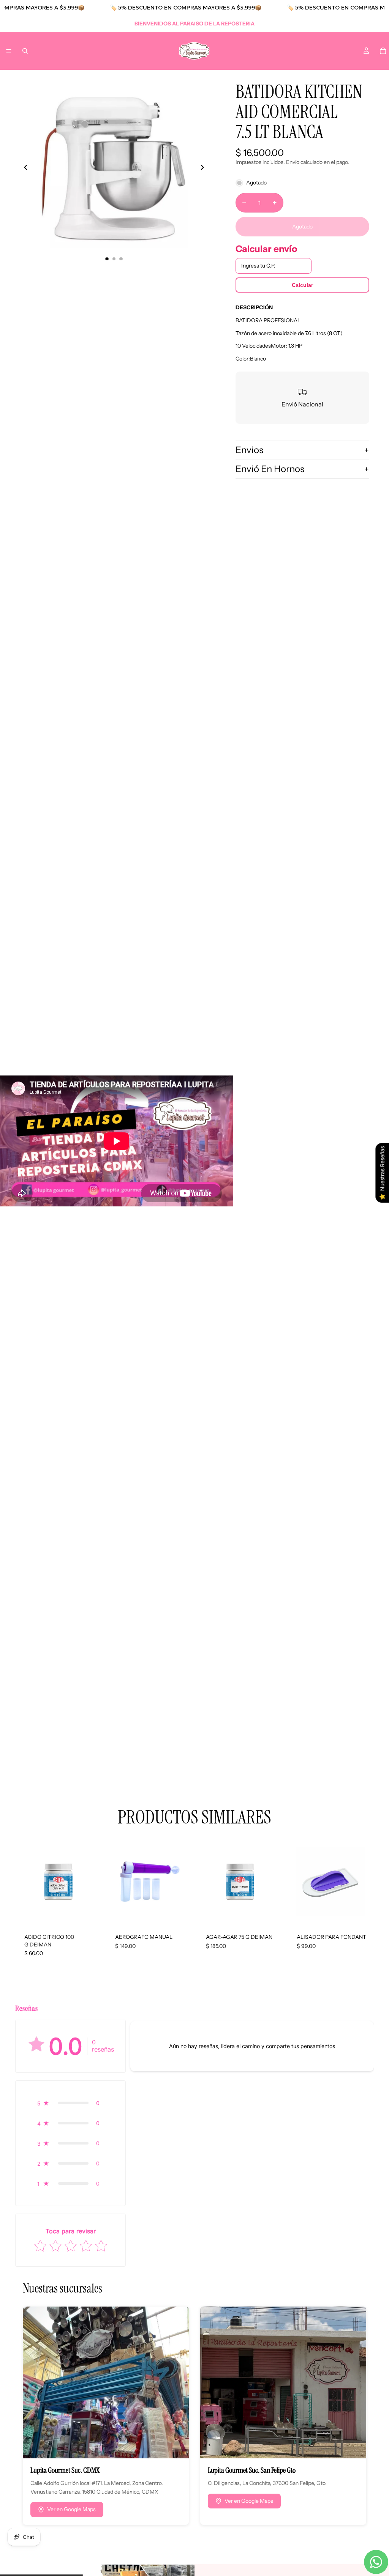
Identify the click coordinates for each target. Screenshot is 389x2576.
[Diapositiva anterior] (24, 168)
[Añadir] (90, 1913)
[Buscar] (25, 51)
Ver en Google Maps (71, 2509)
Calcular (302, 285)
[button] (70, 2103)
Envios (249, 450)
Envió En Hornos (270, 469)
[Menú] (9, 51)
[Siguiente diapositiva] (204, 168)
